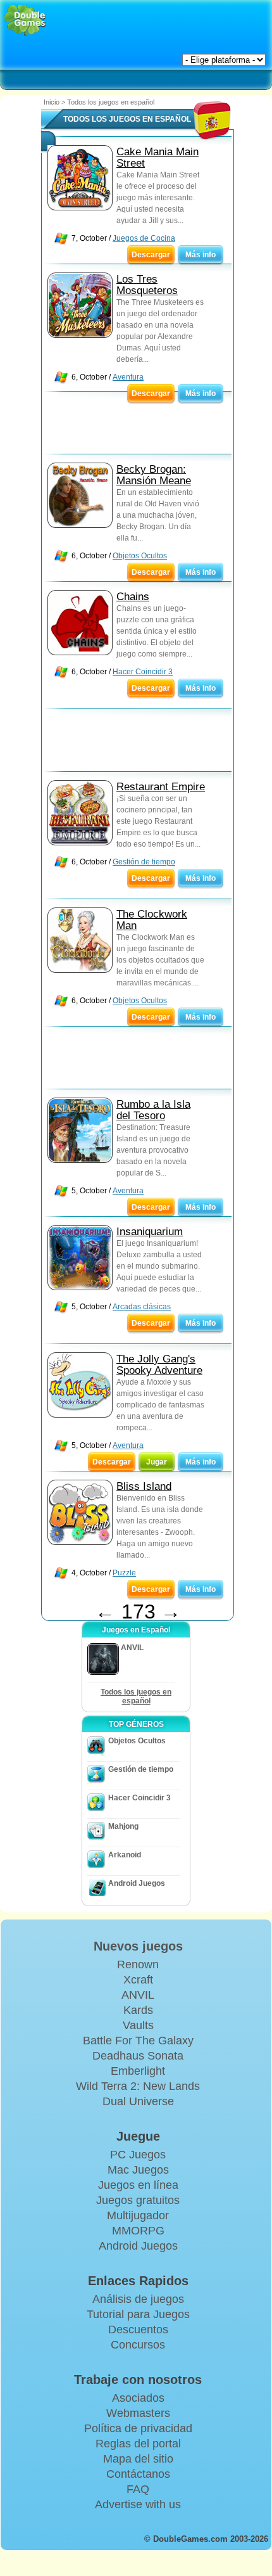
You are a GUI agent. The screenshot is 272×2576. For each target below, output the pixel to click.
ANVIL (138, 1995)
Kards (138, 2010)
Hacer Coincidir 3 (143, 672)
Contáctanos (138, 2474)
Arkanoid (125, 1855)
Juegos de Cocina (144, 238)
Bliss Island (144, 1486)
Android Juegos (137, 1883)
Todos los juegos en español (136, 1696)
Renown (138, 1964)
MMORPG (138, 2231)
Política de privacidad (138, 2428)
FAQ (138, 2489)
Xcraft (138, 1980)
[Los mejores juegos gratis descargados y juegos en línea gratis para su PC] (25, 21)
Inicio (52, 102)
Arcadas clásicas (142, 1307)
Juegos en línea (138, 2185)
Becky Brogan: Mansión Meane (154, 475)
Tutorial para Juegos (138, 2314)
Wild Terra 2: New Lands (138, 2086)
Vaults (138, 2025)
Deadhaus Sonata (138, 2056)
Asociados (138, 2398)
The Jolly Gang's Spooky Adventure (159, 1365)
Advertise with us (138, 2504)
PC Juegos (138, 2155)
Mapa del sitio (138, 2459)
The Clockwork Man (152, 920)
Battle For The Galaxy (138, 2041)
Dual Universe (138, 2101)
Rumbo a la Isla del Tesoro (153, 1110)
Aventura (128, 377)
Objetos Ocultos (140, 556)
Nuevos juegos (138, 1946)
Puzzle (124, 1573)
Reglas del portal (138, 2444)
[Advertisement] (143, 426)
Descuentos (138, 2329)
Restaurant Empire (161, 787)
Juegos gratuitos (138, 2200)
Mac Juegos (138, 2170)
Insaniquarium (150, 1232)
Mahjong (123, 1826)
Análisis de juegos (138, 2299)
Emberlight (138, 2071)
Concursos (138, 2345)
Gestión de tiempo (144, 862)
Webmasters (138, 2413)
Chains (133, 597)
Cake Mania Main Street (158, 157)
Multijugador (138, 2215)
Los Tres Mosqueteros (147, 285)
